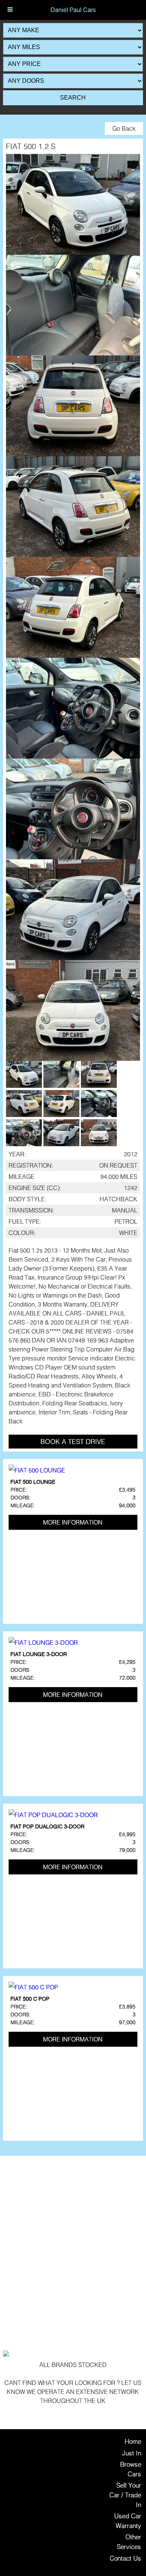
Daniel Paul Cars (73, 10)
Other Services (129, 2542)
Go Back (124, 128)
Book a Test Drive (73, 1441)
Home (133, 2441)
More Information (73, 1522)
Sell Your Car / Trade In (125, 2495)
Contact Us (125, 2558)
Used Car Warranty (128, 2521)
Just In (132, 2453)
